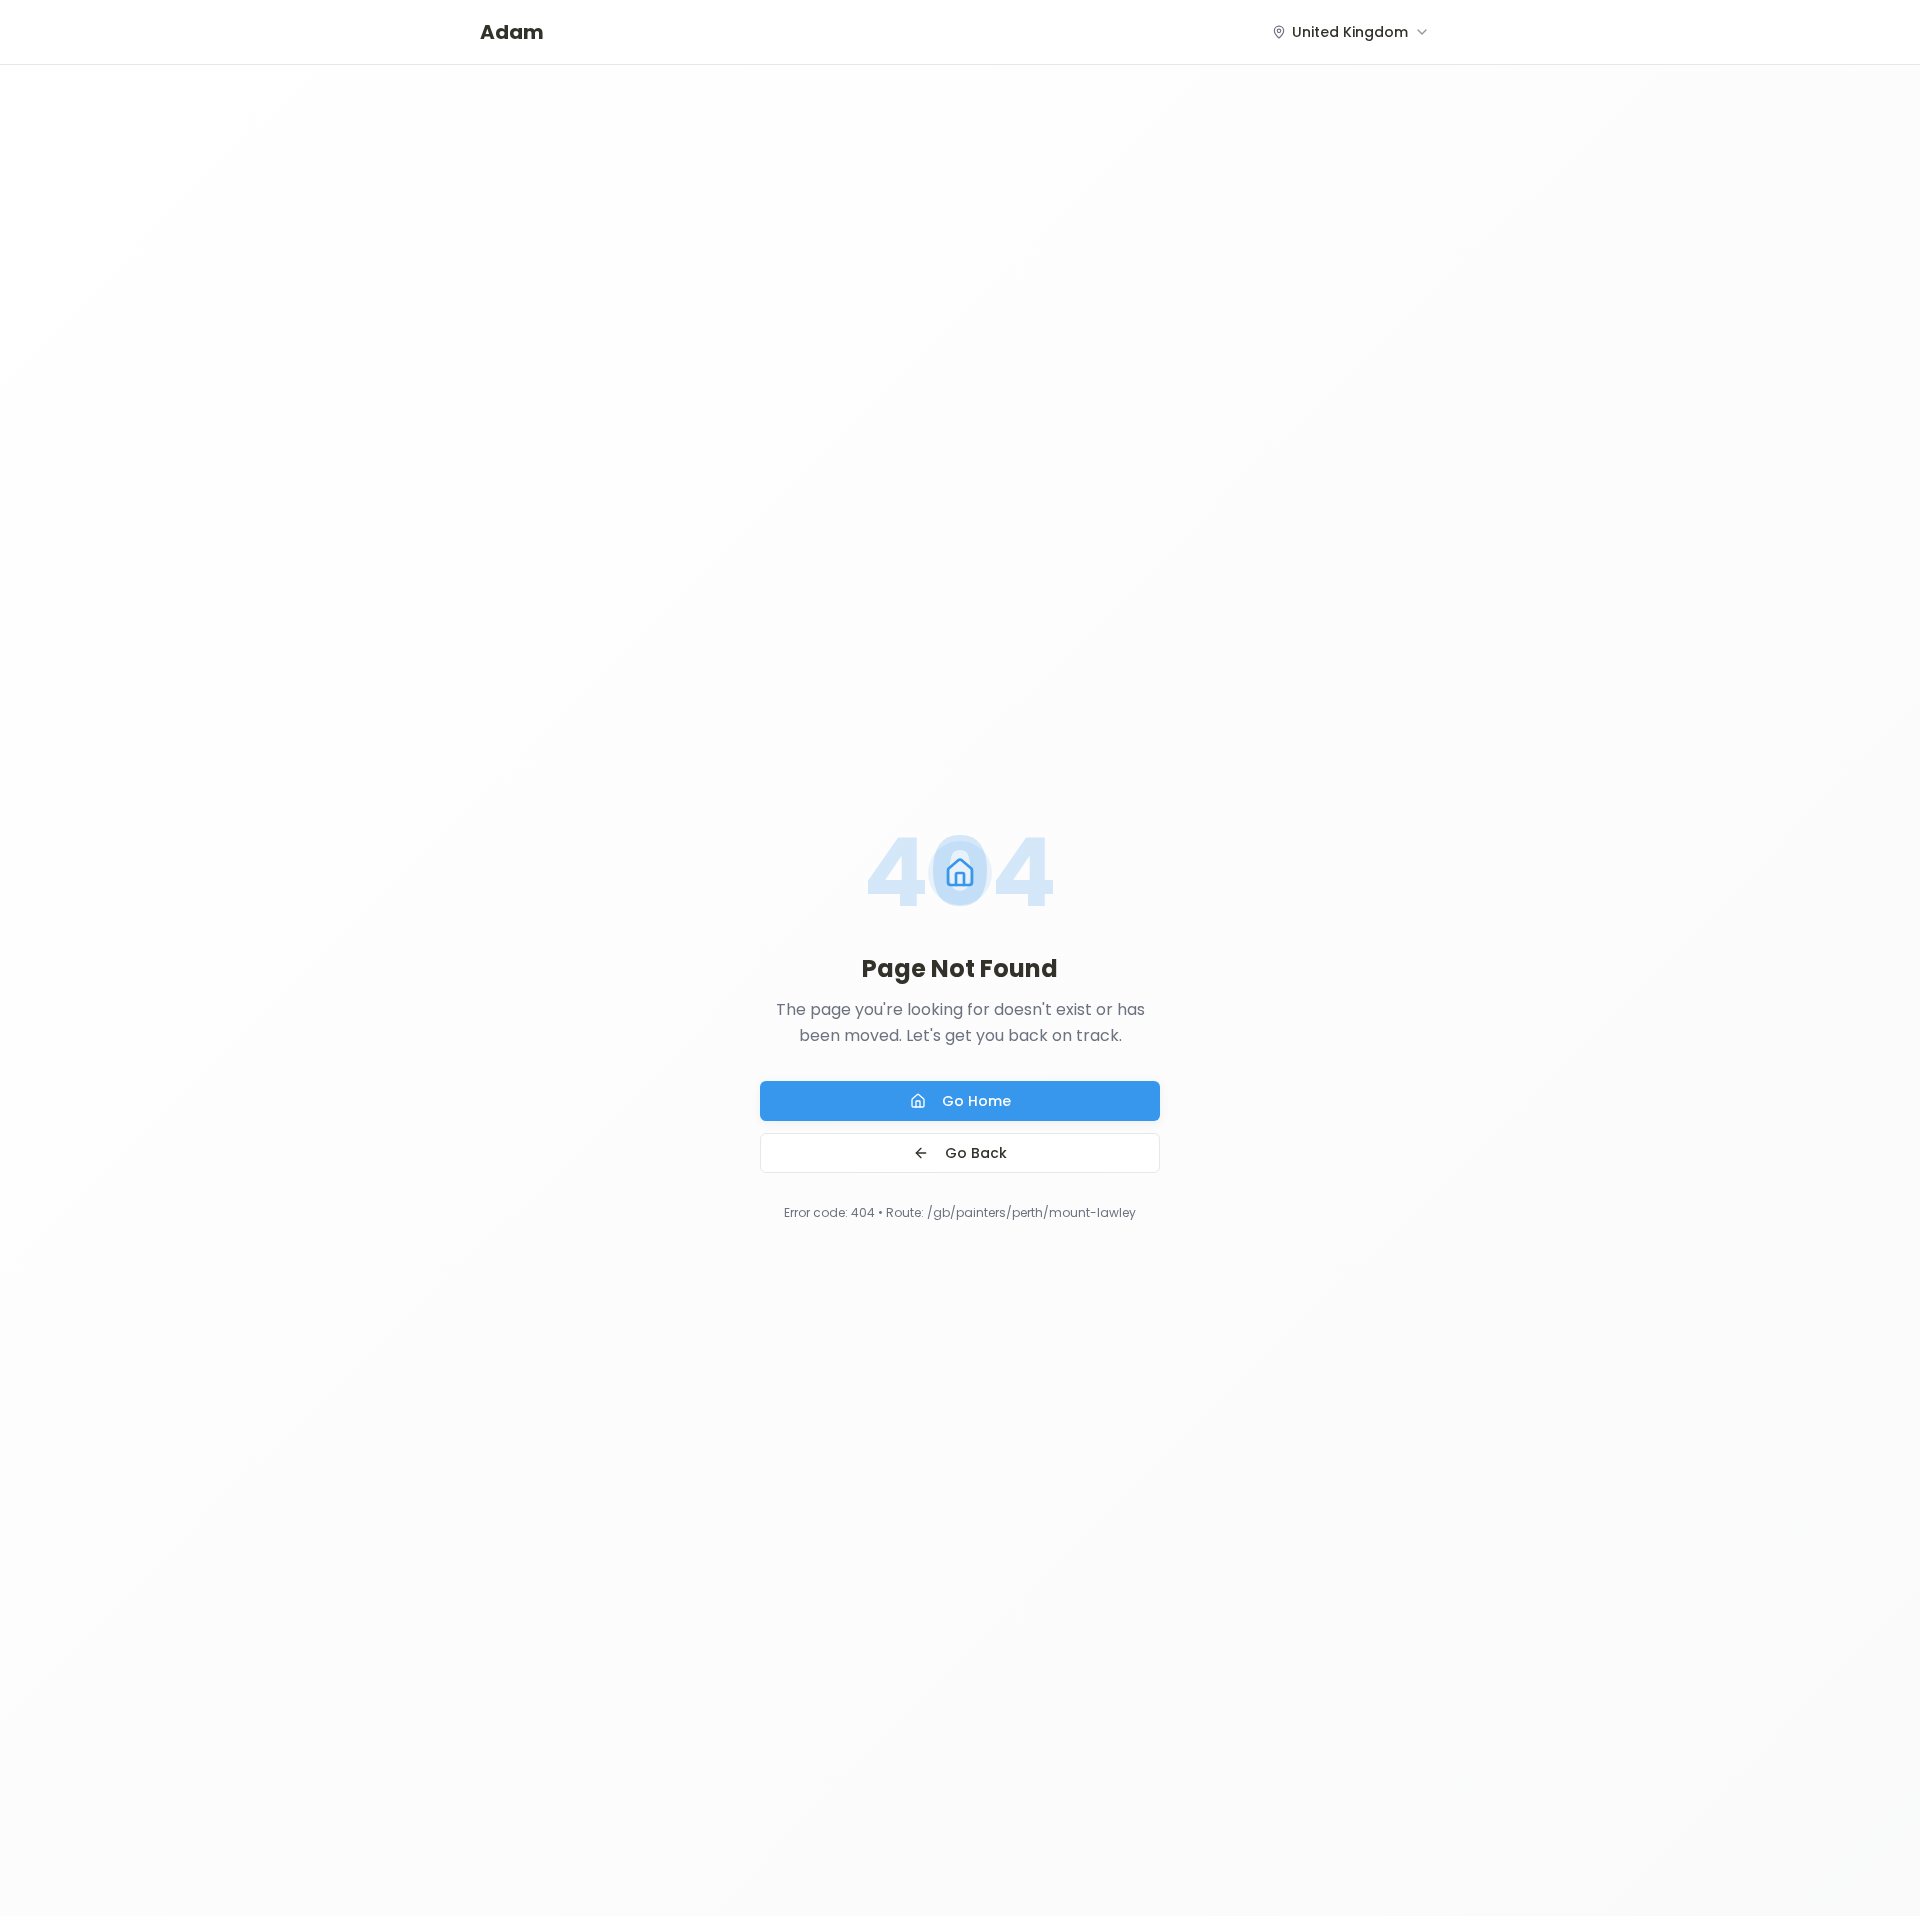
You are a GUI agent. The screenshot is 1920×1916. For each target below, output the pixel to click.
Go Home (976, 1101)
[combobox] (1351, 32)
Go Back (976, 1153)
